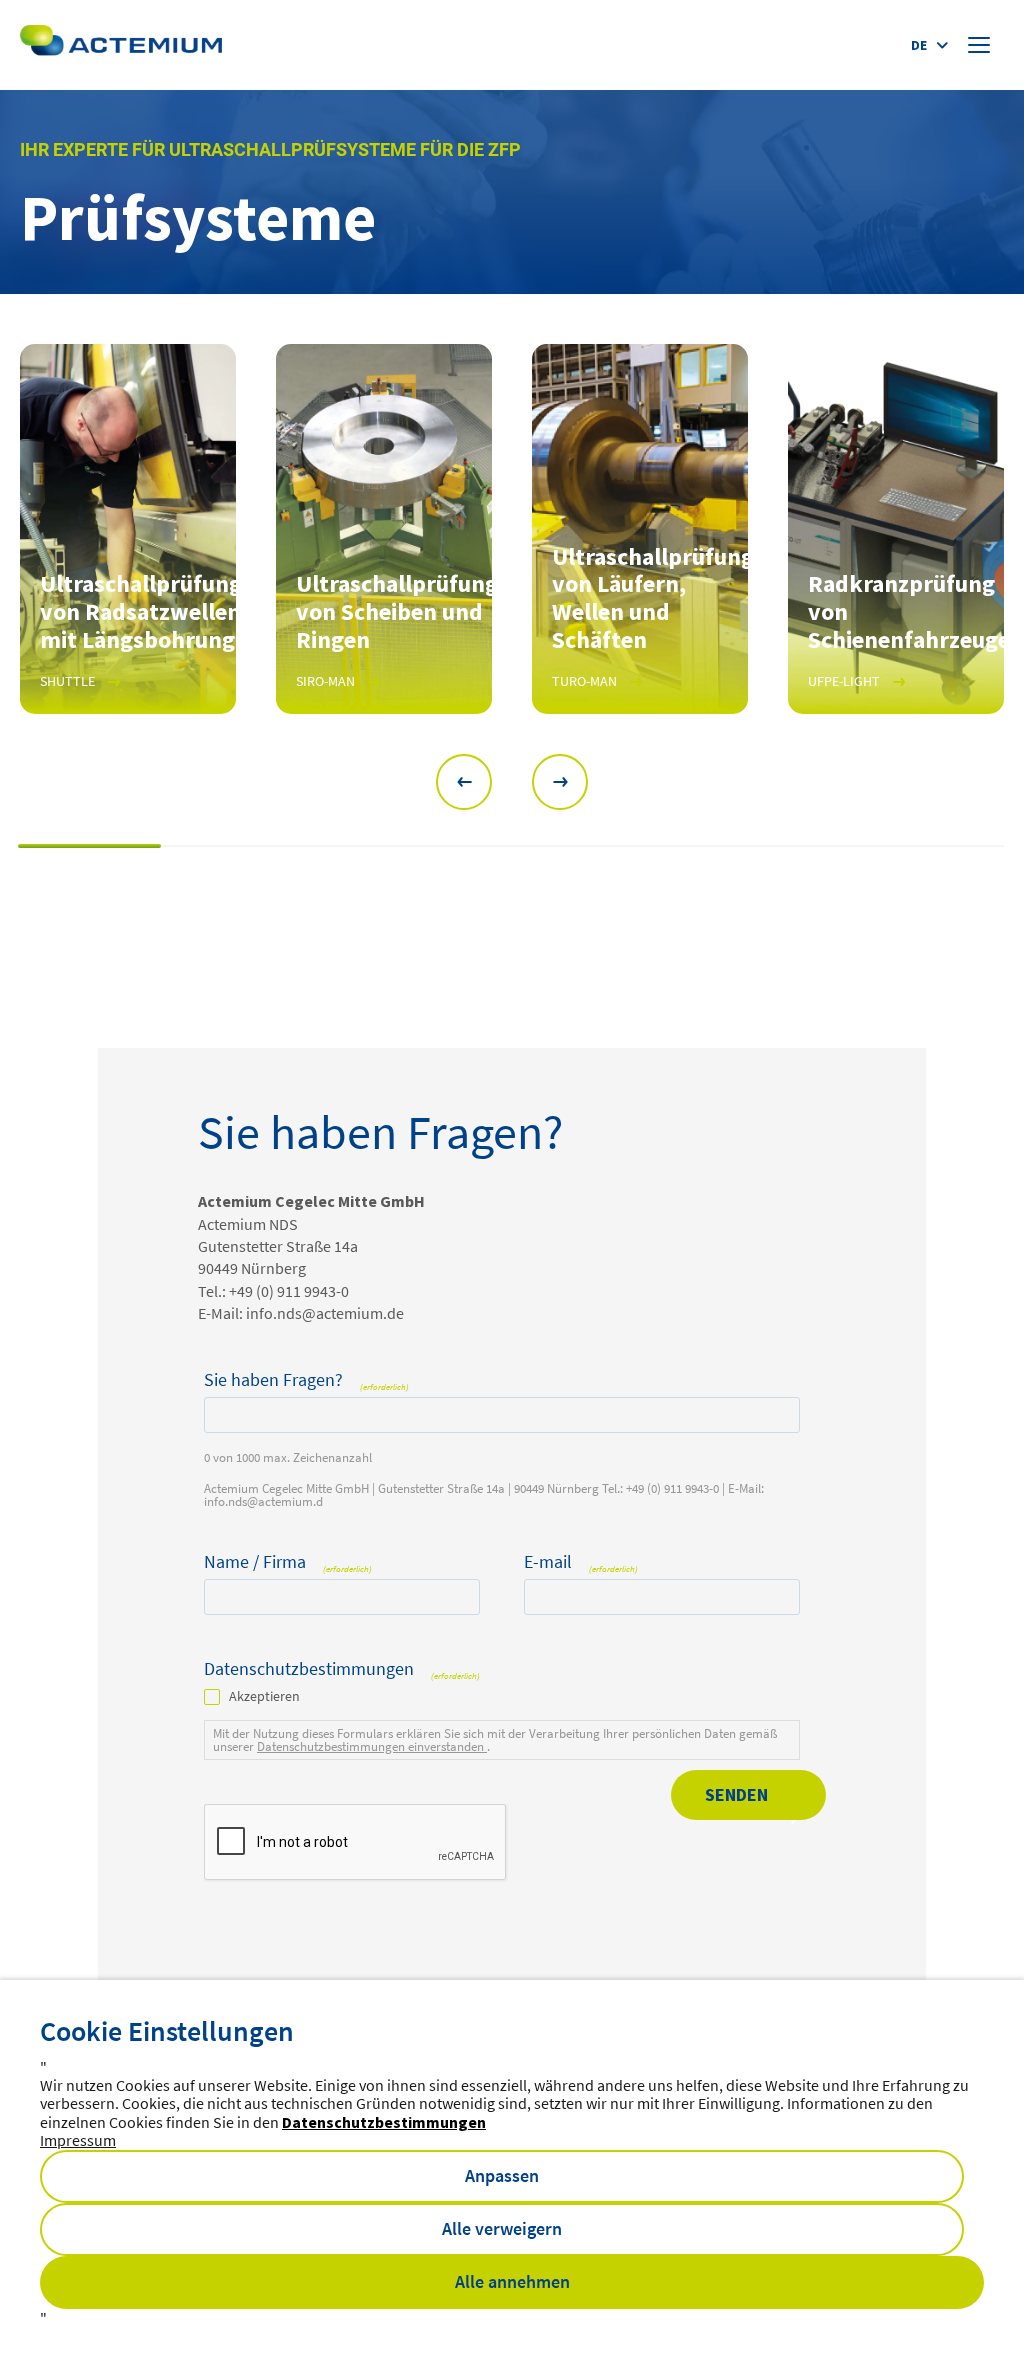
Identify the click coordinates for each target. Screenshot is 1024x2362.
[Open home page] (121, 45)
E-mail (581, 1562)
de (919, 45)
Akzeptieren (264, 1696)
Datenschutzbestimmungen (384, 2122)
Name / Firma (288, 1562)
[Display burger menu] (981, 45)
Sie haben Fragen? (306, 1380)
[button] (464, 782)
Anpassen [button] (502, 2175)
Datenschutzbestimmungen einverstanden (372, 1746)
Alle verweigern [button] (502, 2228)
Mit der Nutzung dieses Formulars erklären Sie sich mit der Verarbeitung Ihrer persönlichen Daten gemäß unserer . (495, 1740)
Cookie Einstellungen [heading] (167, 2031)
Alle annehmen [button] (512, 2281)
